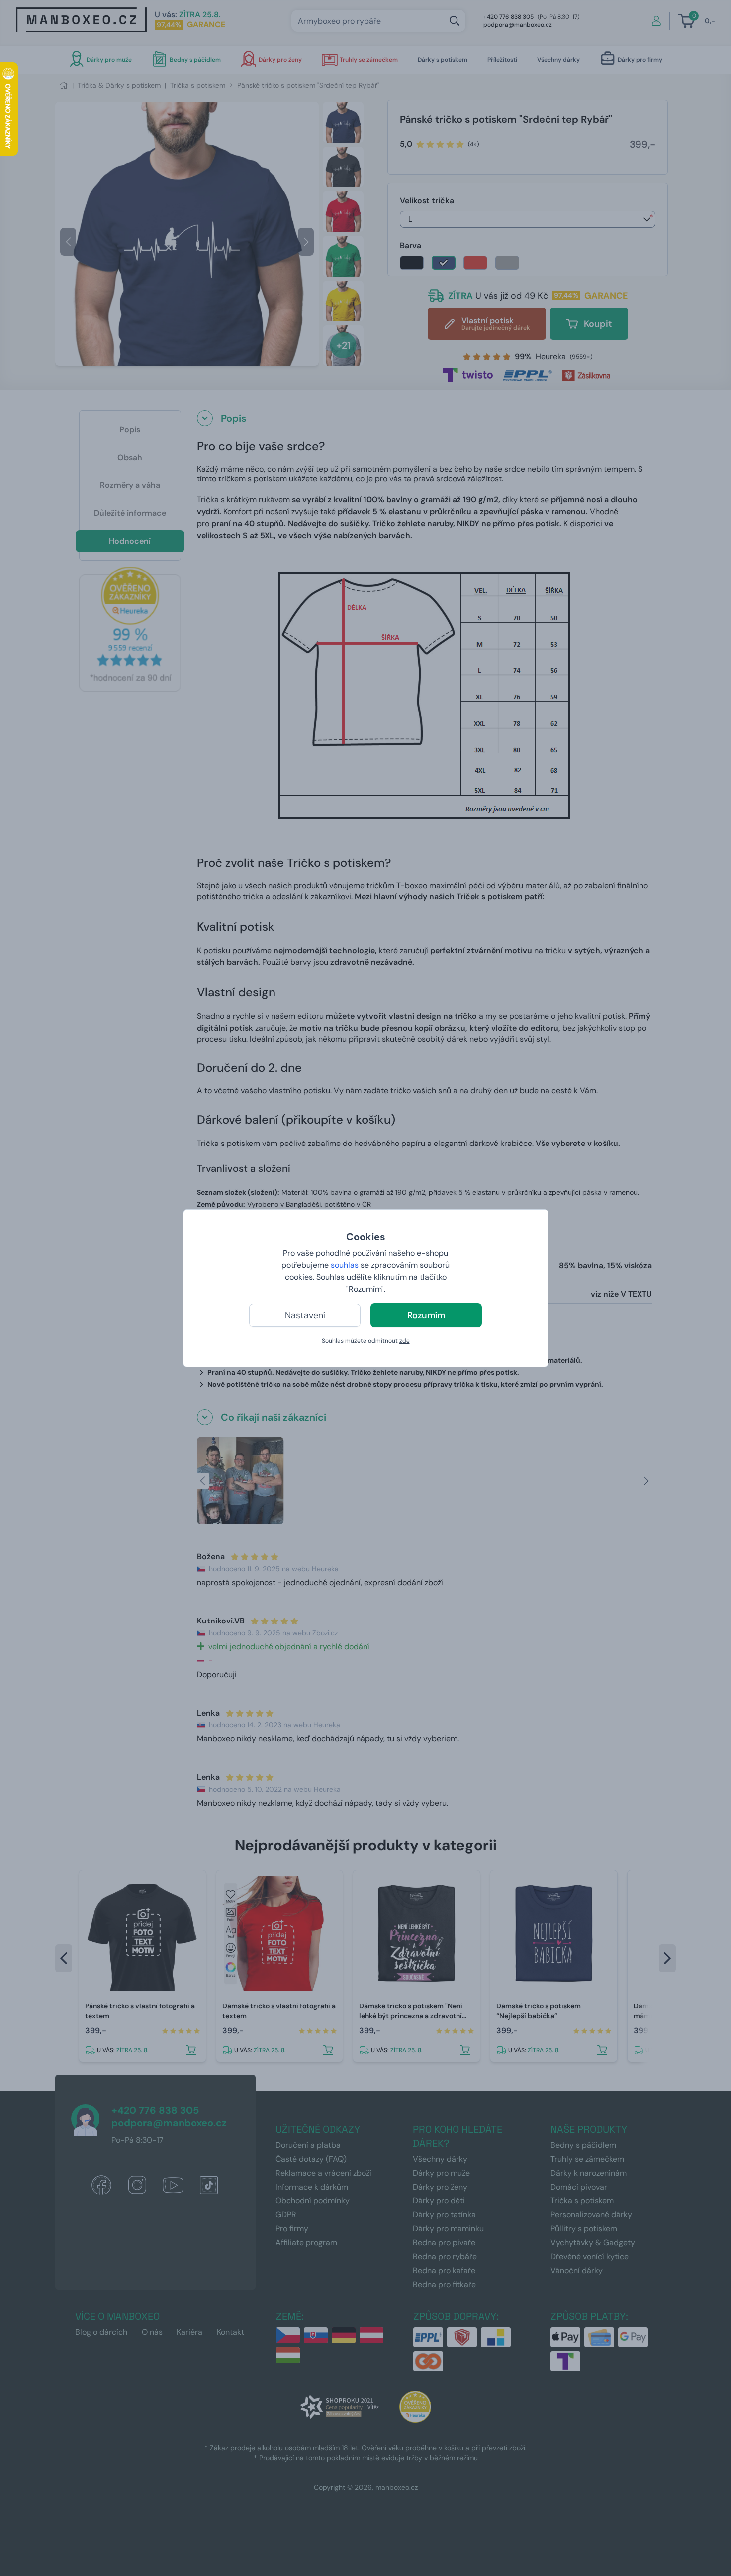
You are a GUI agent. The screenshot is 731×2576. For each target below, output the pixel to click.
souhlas (345, 1265)
